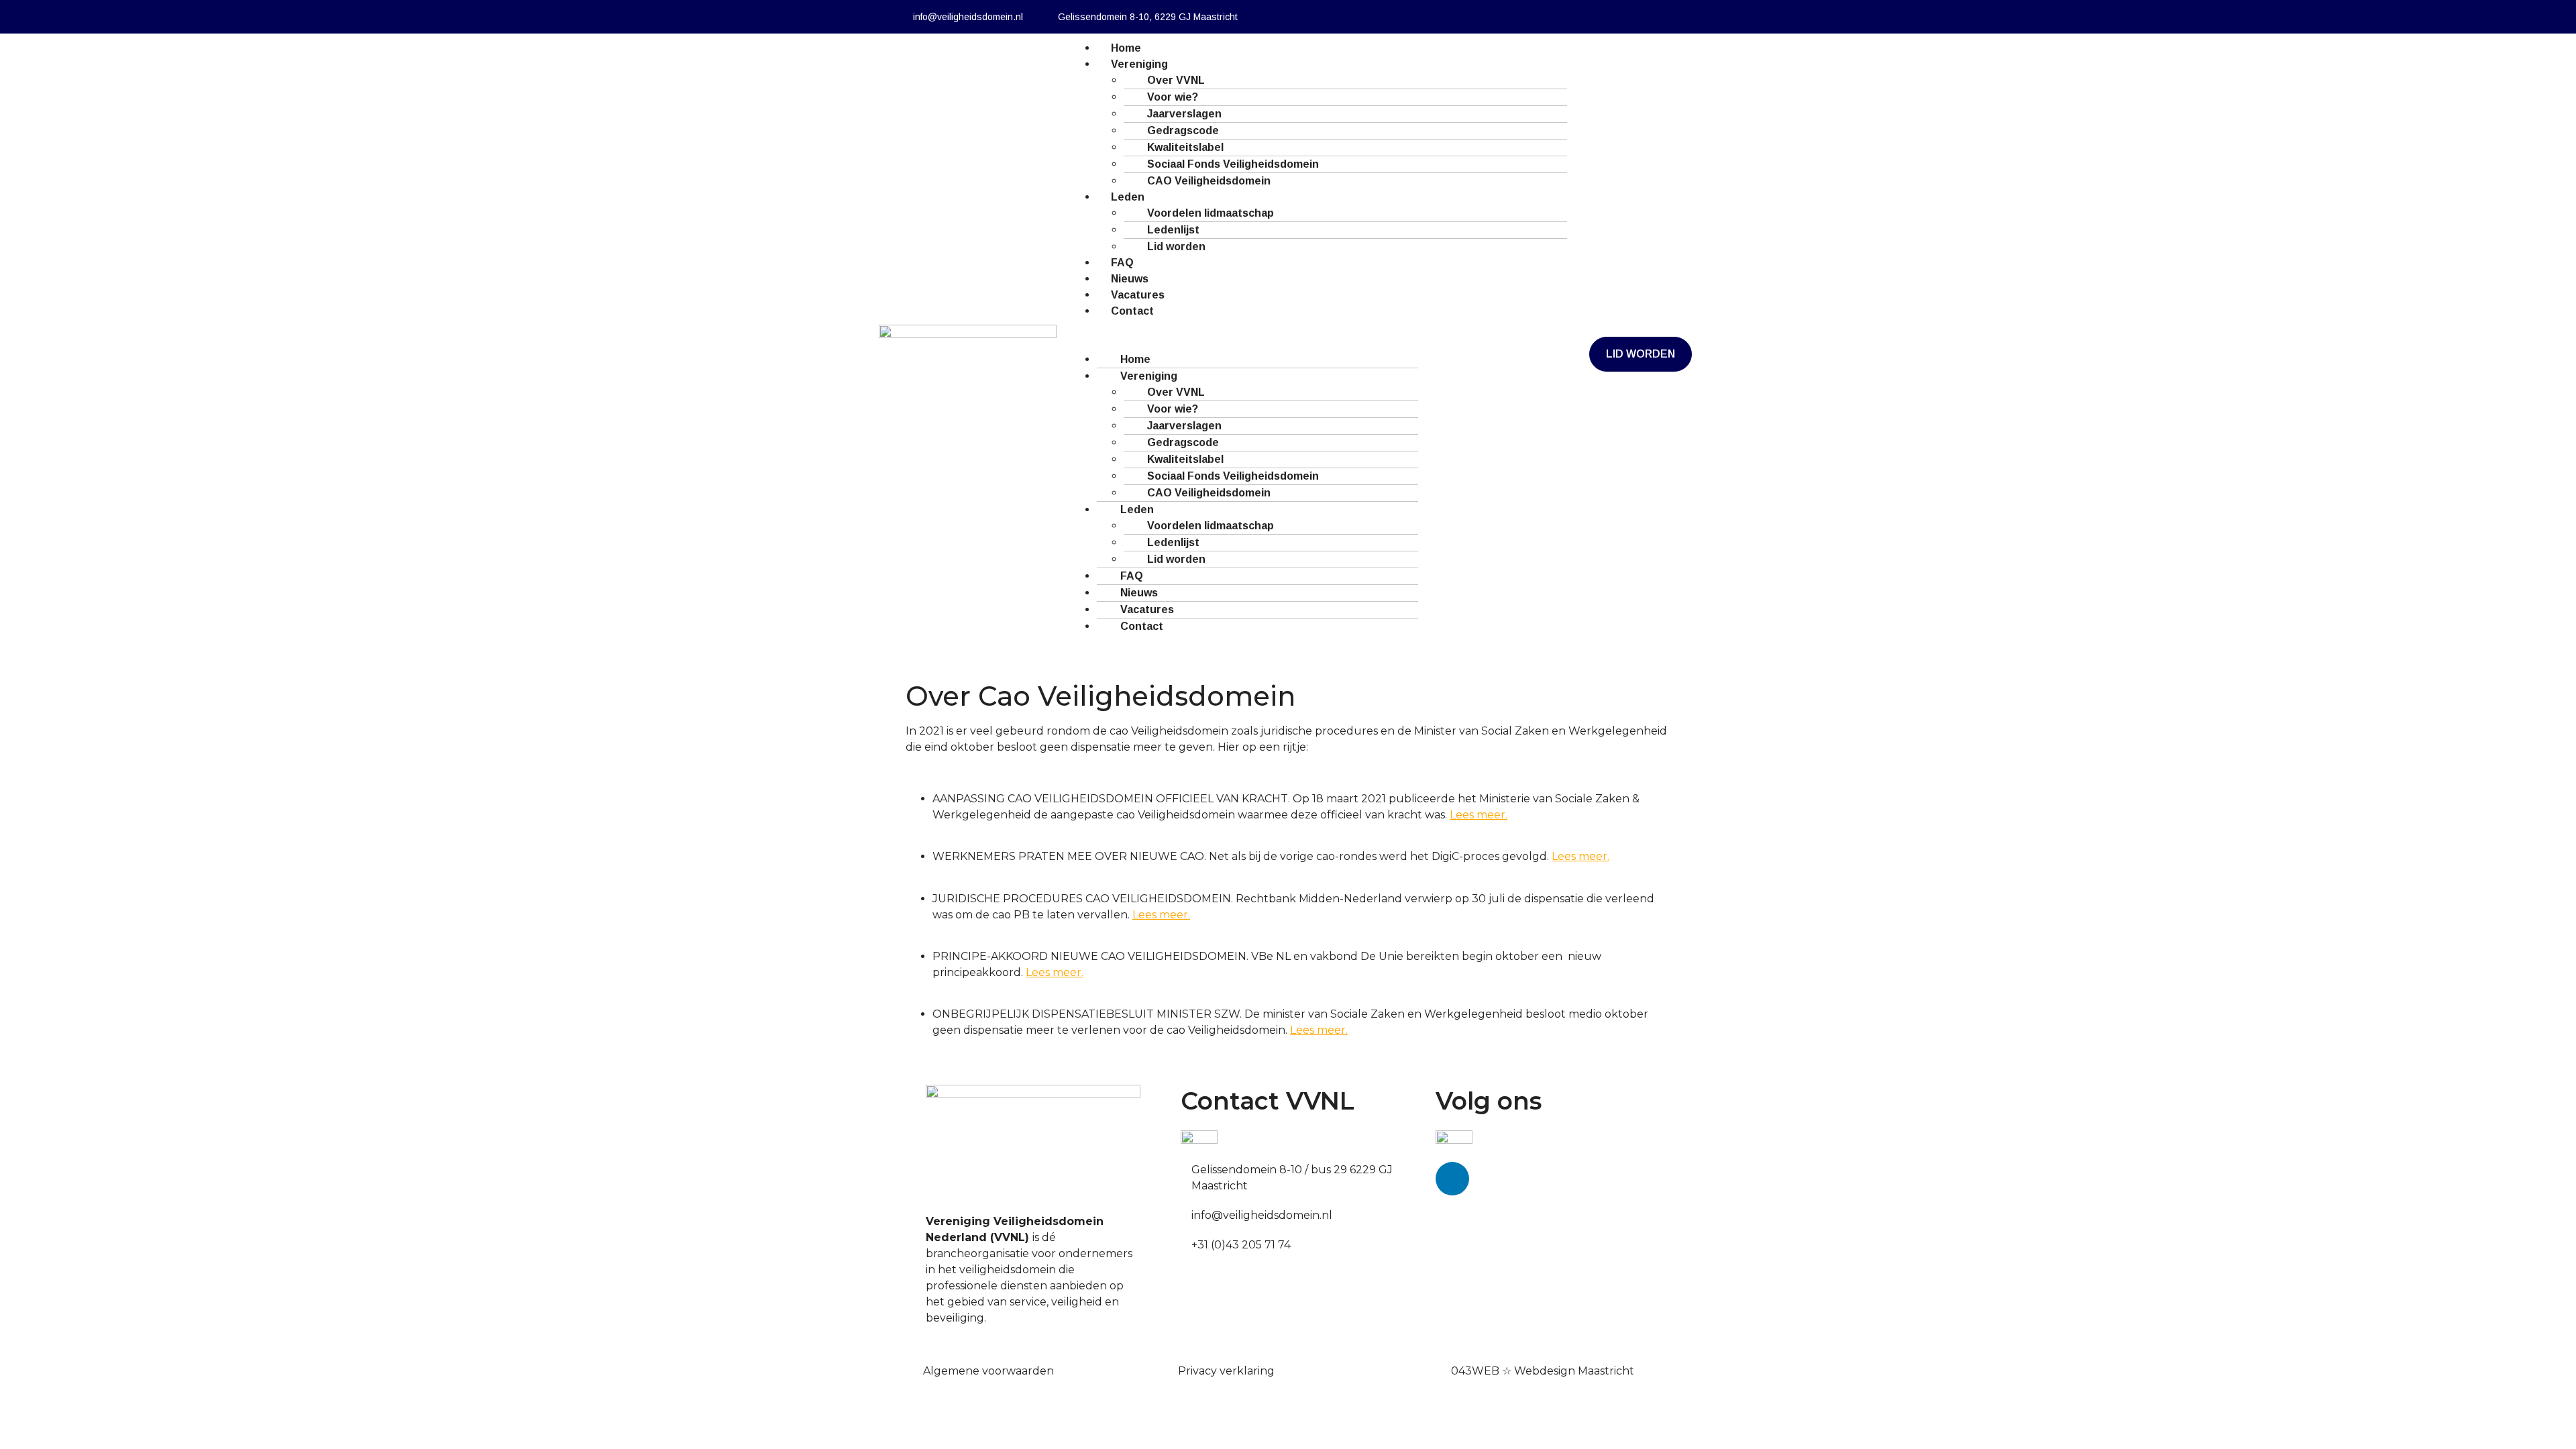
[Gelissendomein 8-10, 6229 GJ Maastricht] (1046, 17)
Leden (1128, 197)
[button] (1075, 327)
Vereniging (1139, 64)
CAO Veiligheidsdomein (1209, 181)
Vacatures (1138, 295)
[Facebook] (1550, 17)
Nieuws (1130, 279)
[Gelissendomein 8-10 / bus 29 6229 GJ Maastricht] (1186, 1167)
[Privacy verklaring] (1173, 1368)
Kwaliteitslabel (1185, 147)
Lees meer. (1479, 815)
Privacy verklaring (1226, 1371)
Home (1126, 48)
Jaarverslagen (1184, 114)
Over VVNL (1176, 80)
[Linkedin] (1587, 17)
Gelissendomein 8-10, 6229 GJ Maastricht (1148, 17)
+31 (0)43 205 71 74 (1241, 1245)
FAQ (1122, 263)
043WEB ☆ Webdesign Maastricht (1543, 1371)
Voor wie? (1173, 97)
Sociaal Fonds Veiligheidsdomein (1233, 164)
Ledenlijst (1173, 230)
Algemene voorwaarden (988, 1371)
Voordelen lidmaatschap (1211, 213)
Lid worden (1176, 247)
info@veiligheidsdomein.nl (968, 17)
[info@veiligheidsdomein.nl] (901, 17)
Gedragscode (1183, 130)
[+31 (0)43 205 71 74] (1186, 1242)
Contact (1132, 311)
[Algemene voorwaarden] (918, 1368)
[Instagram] (1623, 17)
